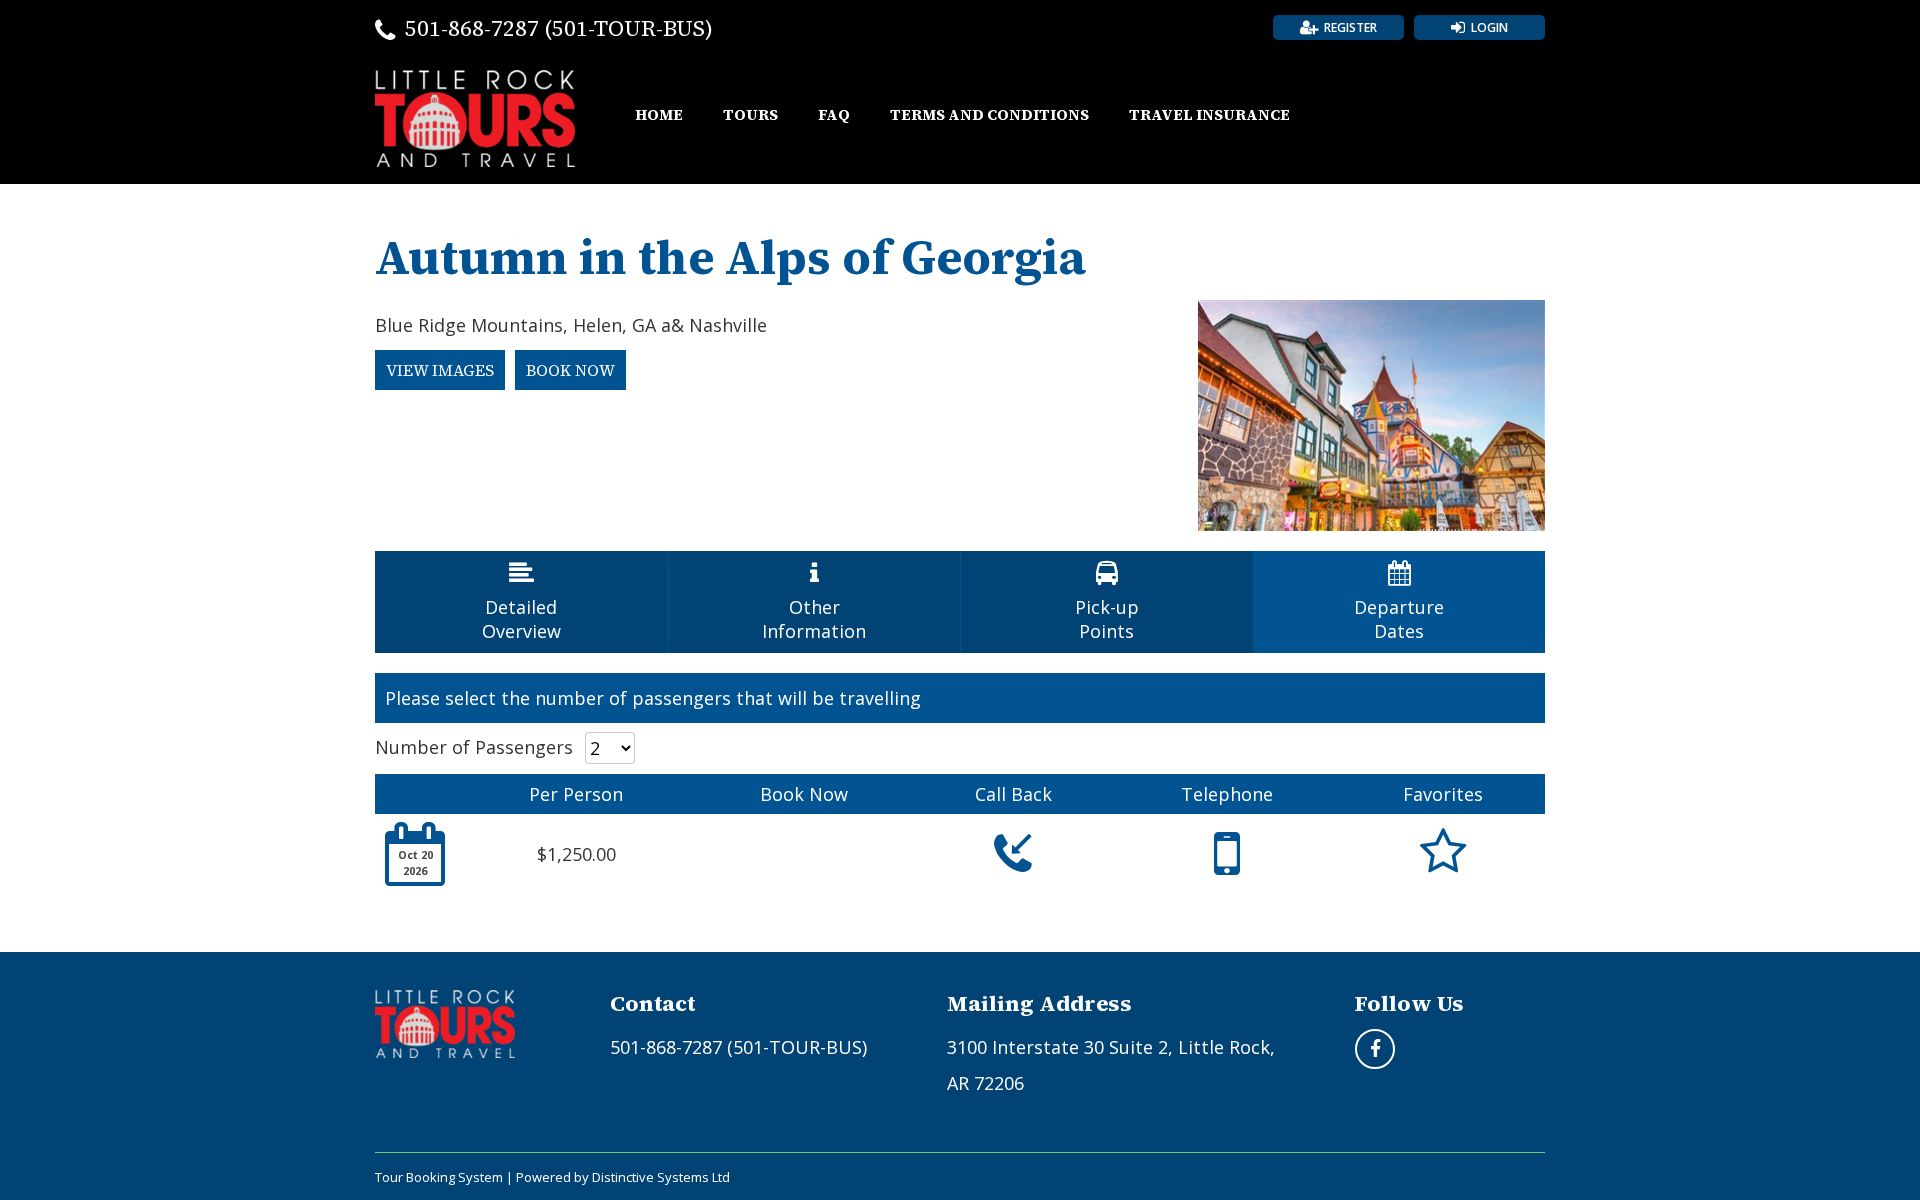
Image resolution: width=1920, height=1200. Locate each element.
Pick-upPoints (1107, 602)
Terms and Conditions (989, 114)
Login (1489, 27)
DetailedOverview (521, 602)
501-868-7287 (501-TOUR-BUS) (559, 28)
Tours (750, 114)
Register (1350, 27)
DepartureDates (1399, 602)
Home (659, 114)
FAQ (834, 114)
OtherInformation (814, 602)
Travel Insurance (1209, 114)
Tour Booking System (439, 1177)
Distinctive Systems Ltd (661, 1177)
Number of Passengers (474, 747)
